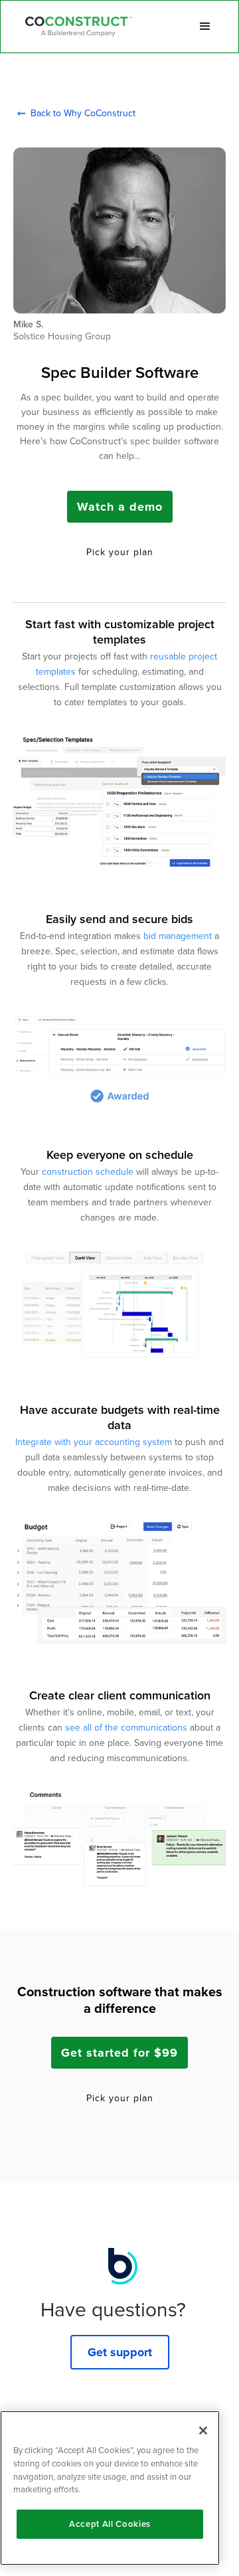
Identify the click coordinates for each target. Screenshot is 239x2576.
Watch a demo (120, 507)
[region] (110, 2488)
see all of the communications (126, 1728)
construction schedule (88, 1172)
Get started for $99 (119, 2053)
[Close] (203, 2431)
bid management (178, 936)
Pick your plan (120, 553)
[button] (205, 27)
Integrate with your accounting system (94, 1442)
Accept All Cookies (110, 2524)
